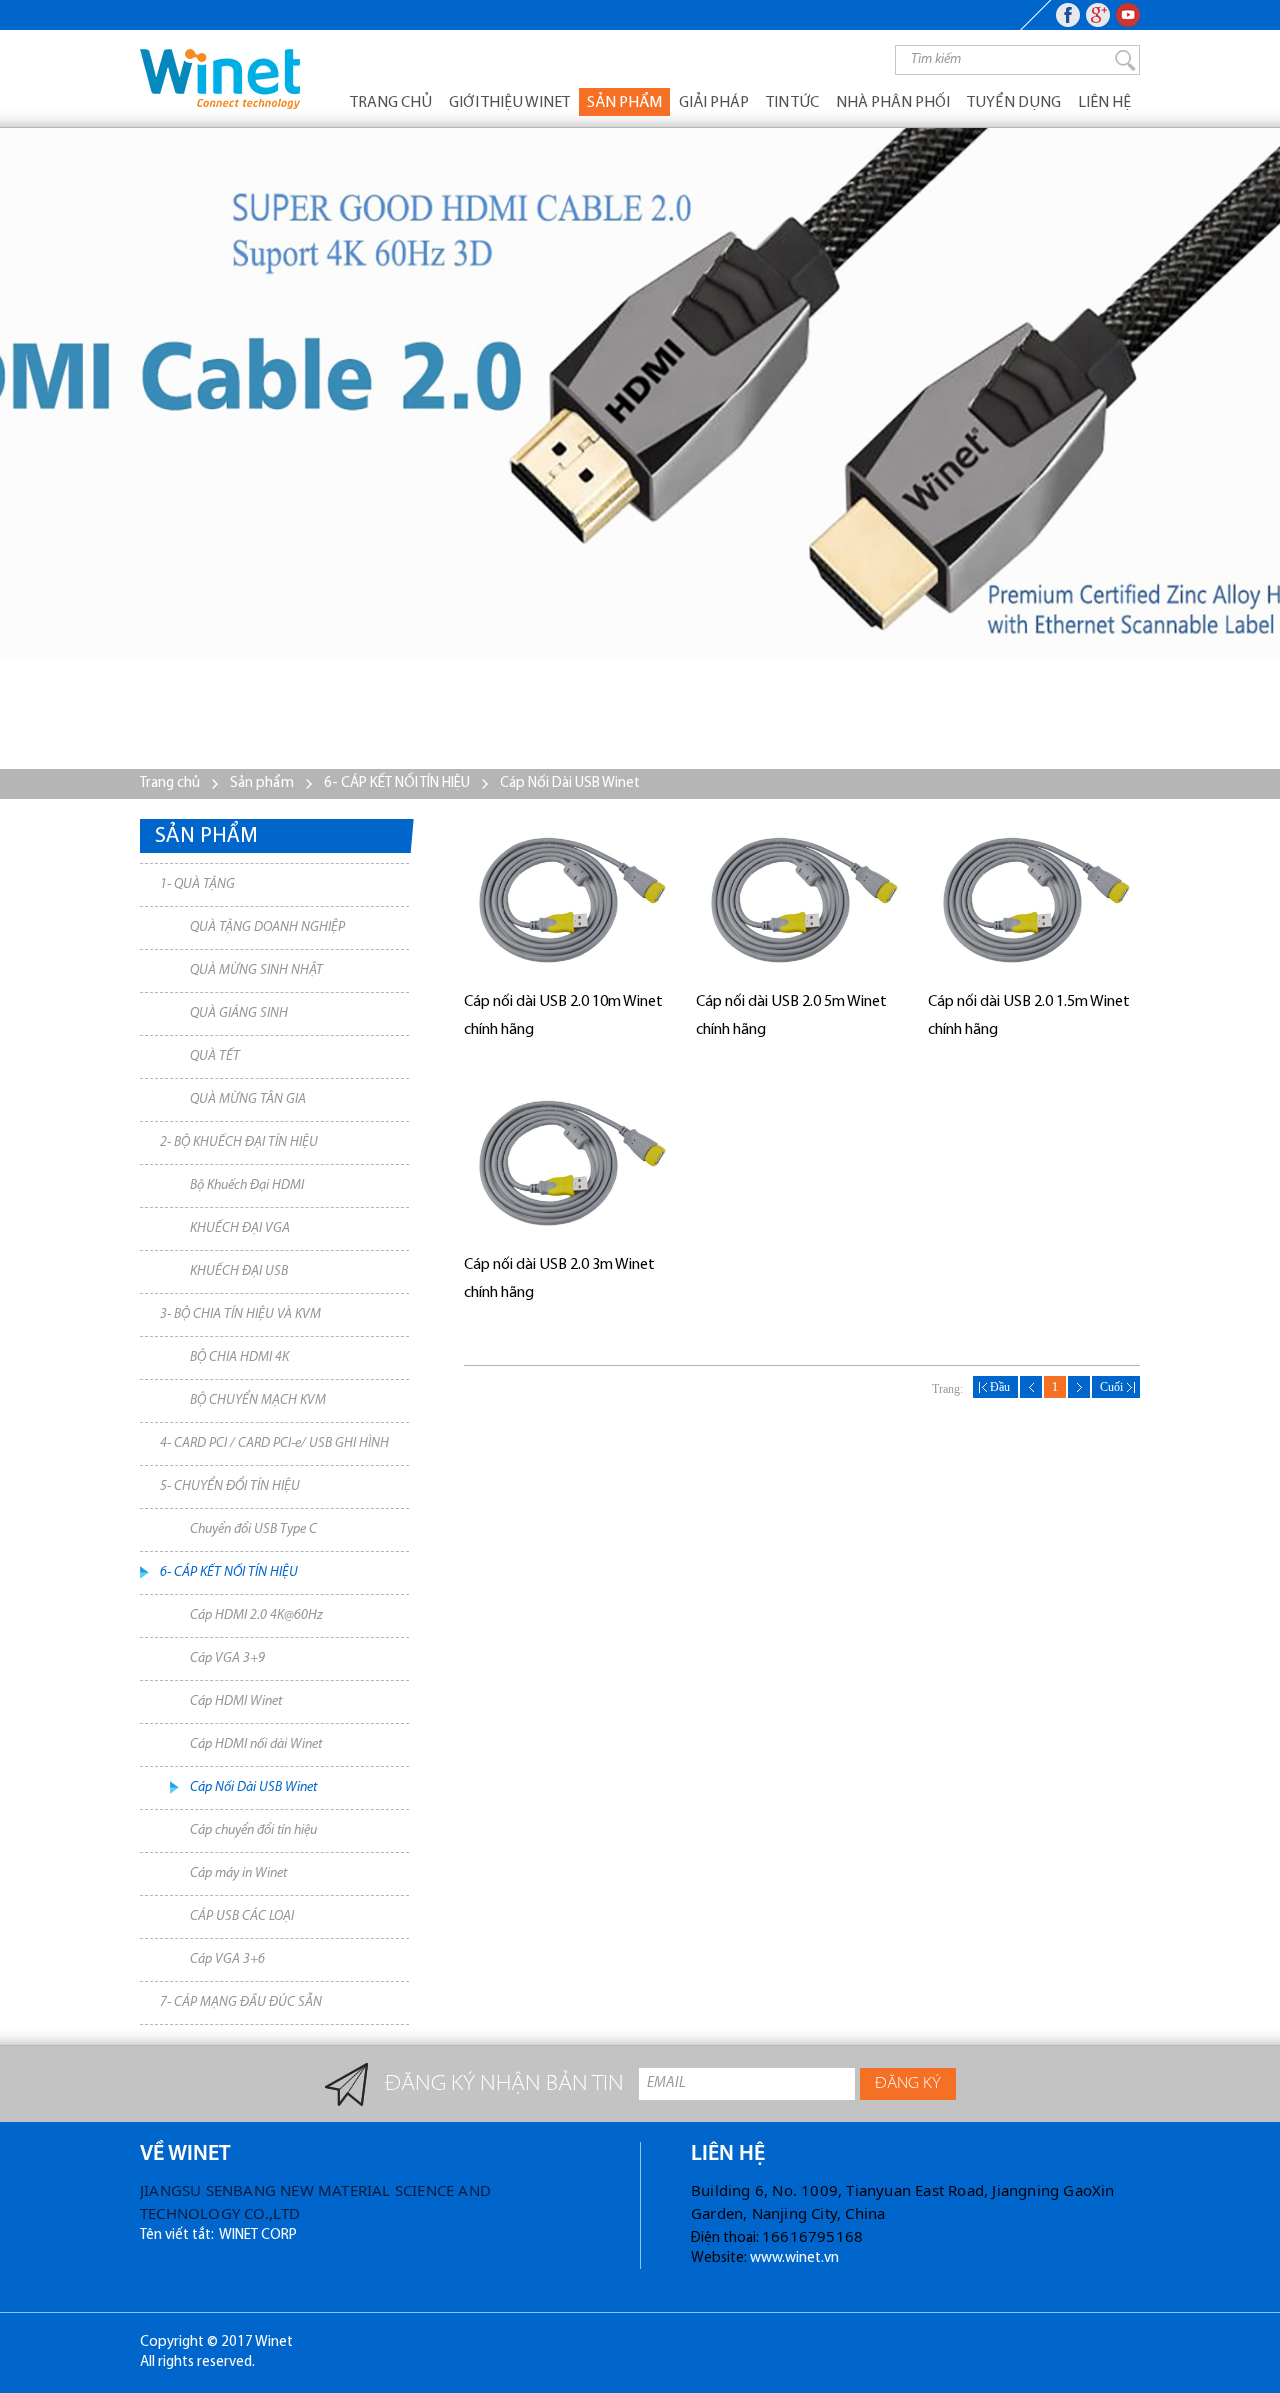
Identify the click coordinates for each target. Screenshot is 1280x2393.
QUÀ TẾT (215, 1056)
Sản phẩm (624, 103)
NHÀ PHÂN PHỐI (893, 103)
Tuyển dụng (1014, 103)
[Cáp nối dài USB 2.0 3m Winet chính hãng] (570, 1161)
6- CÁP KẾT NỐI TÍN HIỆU (397, 783)
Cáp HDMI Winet (236, 1701)
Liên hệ (1104, 103)
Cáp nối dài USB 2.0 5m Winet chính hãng (791, 1016)
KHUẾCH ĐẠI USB (239, 1271)
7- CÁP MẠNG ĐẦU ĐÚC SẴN (241, 2002)
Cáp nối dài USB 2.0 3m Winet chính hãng (559, 1279)
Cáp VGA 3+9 (227, 1658)
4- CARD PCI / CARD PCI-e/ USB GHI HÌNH (274, 1443)
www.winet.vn (794, 2258)
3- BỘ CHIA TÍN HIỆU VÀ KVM (240, 1314)
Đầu (995, 1387)
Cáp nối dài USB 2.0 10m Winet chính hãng (563, 1016)
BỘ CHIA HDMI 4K (239, 1357)
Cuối (1116, 1387)
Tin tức (792, 103)
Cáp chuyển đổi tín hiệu (253, 1830)
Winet (274, 2342)
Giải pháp (714, 103)
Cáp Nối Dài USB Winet (570, 783)
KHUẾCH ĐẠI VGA (240, 1228)
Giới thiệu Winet (509, 103)
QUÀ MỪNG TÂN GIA (248, 1099)
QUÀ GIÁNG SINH (239, 1013)
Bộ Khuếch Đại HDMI (247, 1185)
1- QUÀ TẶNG (197, 884)
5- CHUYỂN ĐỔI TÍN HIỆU (230, 1486)
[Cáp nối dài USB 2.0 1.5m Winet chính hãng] (1034, 898)
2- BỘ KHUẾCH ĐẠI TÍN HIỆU (239, 1142)
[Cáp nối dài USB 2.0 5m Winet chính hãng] (802, 898)
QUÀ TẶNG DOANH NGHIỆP (267, 927)
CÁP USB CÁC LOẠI (242, 1916)
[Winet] (220, 79)
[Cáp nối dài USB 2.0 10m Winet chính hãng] (570, 898)
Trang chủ (391, 103)
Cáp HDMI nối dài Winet (256, 1744)
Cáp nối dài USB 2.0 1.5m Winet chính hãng (1029, 1016)
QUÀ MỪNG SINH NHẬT (256, 970)
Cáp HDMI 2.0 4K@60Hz (256, 1615)
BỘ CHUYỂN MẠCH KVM (258, 1400)
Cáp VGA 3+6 (227, 1959)
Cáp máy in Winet (238, 1873)
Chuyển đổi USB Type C (253, 1529)
